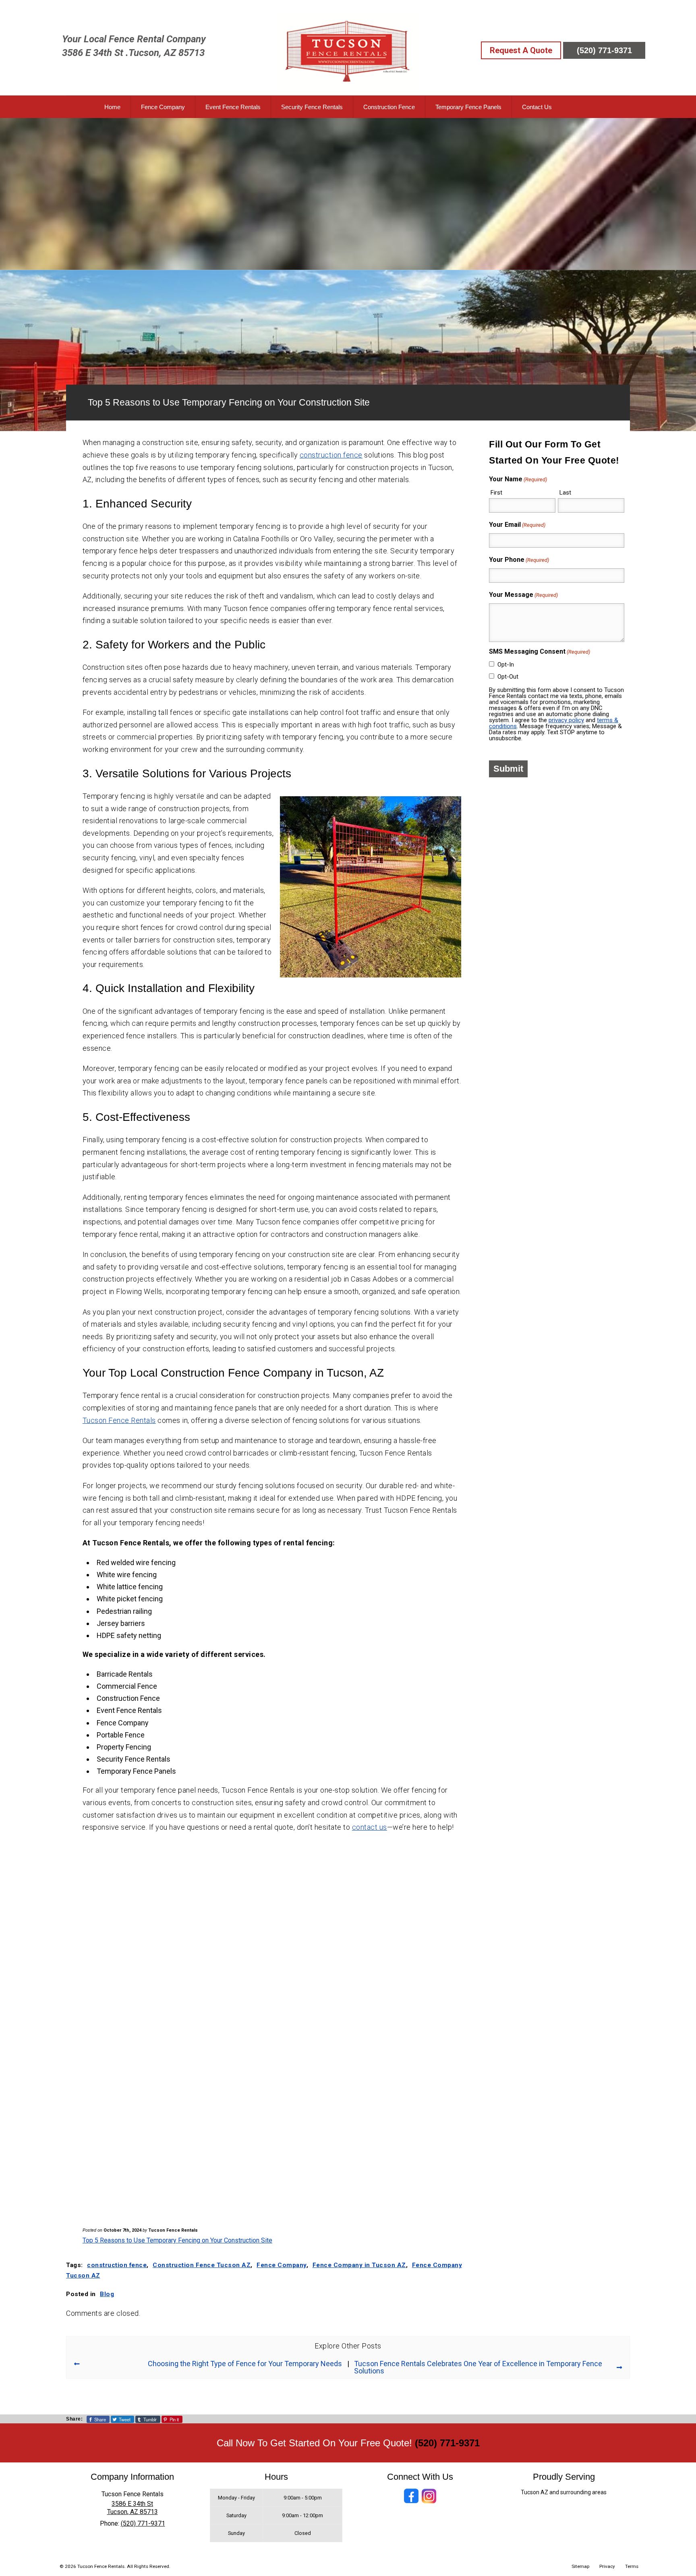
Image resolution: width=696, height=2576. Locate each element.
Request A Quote (521, 50)
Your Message (523, 595)
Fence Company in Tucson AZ (359, 2265)
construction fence (331, 455)
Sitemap (580, 2566)
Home (112, 107)
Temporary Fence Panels (468, 107)
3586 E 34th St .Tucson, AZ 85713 (133, 53)
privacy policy (566, 720)
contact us (370, 1827)
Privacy (607, 2566)
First (496, 493)
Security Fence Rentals (312, 107)
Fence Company (163, 107)
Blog (107, 2294)
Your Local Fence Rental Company (134, 39)
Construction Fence (389, 107)
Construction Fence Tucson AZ (202, 2265)
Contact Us (537, 107)
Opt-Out (508, 677)
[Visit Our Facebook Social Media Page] (411, 2496)
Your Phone (519, 560)
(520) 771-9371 (604, 50)
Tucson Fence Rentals (119, 1420)
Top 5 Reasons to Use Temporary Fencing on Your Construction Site (177, 2240)
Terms (632, 2566)
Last (565, 493)
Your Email (517, 525)
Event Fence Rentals (233, 107)
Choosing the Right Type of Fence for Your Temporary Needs (245, 2364)
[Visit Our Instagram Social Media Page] (429, 2496)
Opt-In (506, 665)
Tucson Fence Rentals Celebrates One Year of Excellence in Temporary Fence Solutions (478, 2367)
